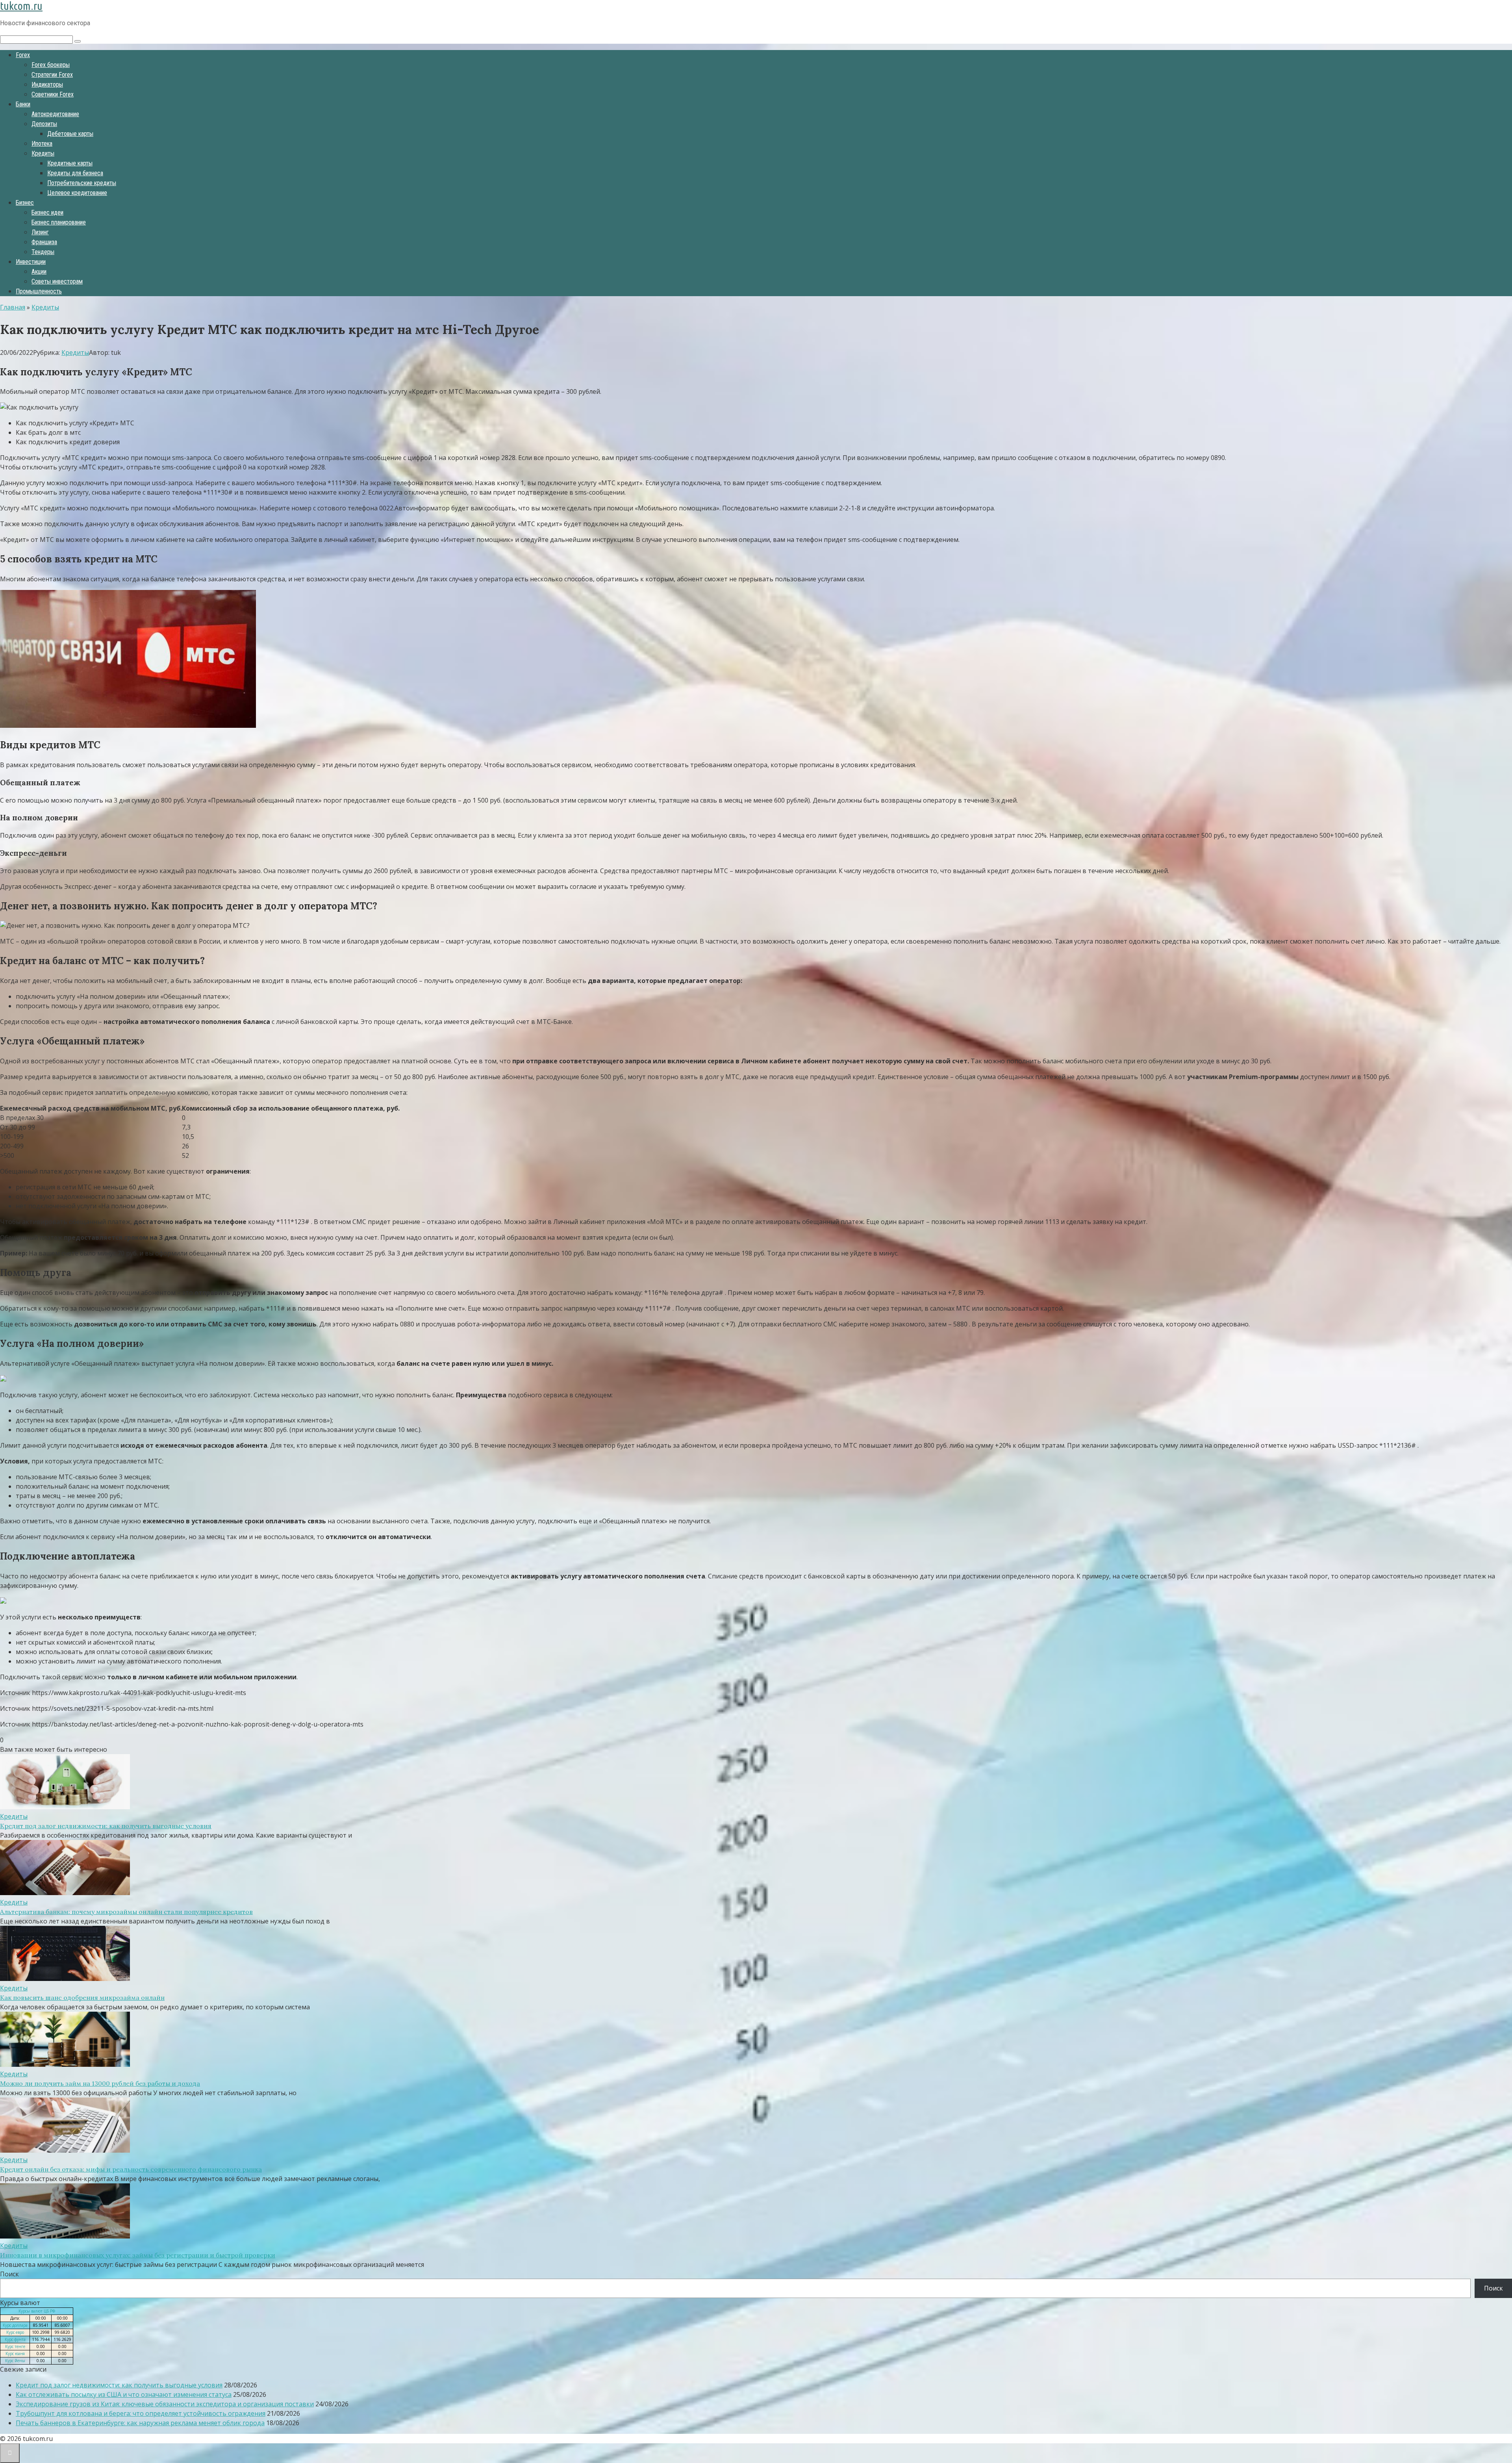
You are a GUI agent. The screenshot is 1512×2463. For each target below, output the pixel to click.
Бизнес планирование (59, 222)
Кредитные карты (70, 163)
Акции (39, 272)
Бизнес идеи (47, 212)
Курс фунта (15, 2339)
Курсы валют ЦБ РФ (37, 2311)
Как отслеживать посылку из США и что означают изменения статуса (124, 2394)
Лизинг (40, 232)
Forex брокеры (51, 65)
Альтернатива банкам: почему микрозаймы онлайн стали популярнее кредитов (126, 1912)
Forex (23, 55)
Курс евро (15, 2332)
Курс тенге (15, 2346)
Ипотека (42, 144)
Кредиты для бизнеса (75, 173)
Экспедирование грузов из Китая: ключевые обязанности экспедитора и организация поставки (165, 2404)
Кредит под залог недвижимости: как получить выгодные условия (106, 1826)
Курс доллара (15, 2325)
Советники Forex (53, 94)
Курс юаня (15, 2354)
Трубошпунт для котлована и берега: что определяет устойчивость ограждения (141, 2413)
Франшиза (44, 242)
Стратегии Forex (52, 75)
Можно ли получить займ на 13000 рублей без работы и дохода (100, 2083)
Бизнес (25, 203)
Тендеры (43, 252)
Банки (23, 104)
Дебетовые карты (70, 134)
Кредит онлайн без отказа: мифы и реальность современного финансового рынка (131, 2169)
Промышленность (39, 291)
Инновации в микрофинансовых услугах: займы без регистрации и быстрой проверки (138, 2255)
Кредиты (43, 153)
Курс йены (15, 2361)
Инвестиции (31, 262)
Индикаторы (47, 84)
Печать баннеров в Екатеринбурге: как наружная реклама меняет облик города (140, 2423)
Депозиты (44, 124)
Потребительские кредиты (82, 183)
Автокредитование (55, 114)
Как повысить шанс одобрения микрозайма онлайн (82, 1997)
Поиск (9, 2274)
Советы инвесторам (57, 281)
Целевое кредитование (77, 193)
